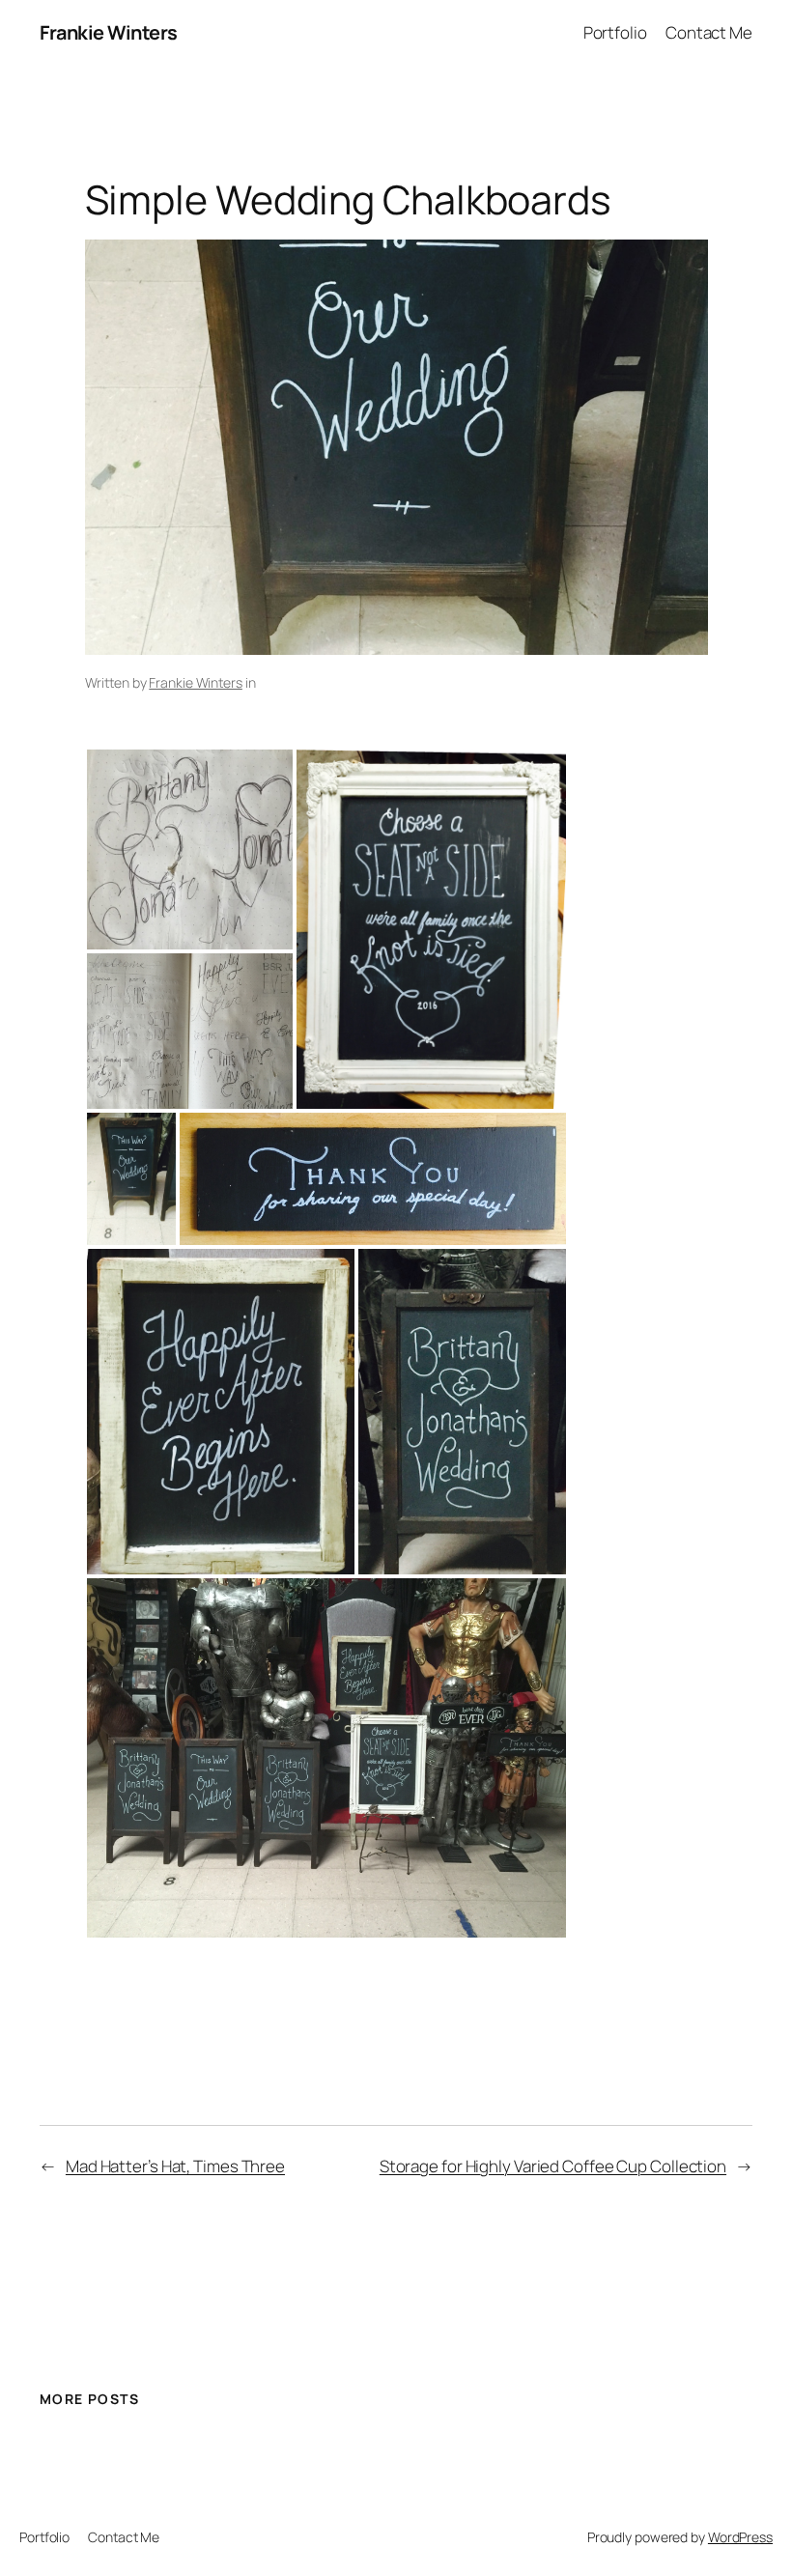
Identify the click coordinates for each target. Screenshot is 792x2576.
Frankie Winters (109, 32)
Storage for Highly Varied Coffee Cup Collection (553, 2166)
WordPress (740, 2537)
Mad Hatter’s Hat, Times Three (175, 2166)
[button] (190, 849)
